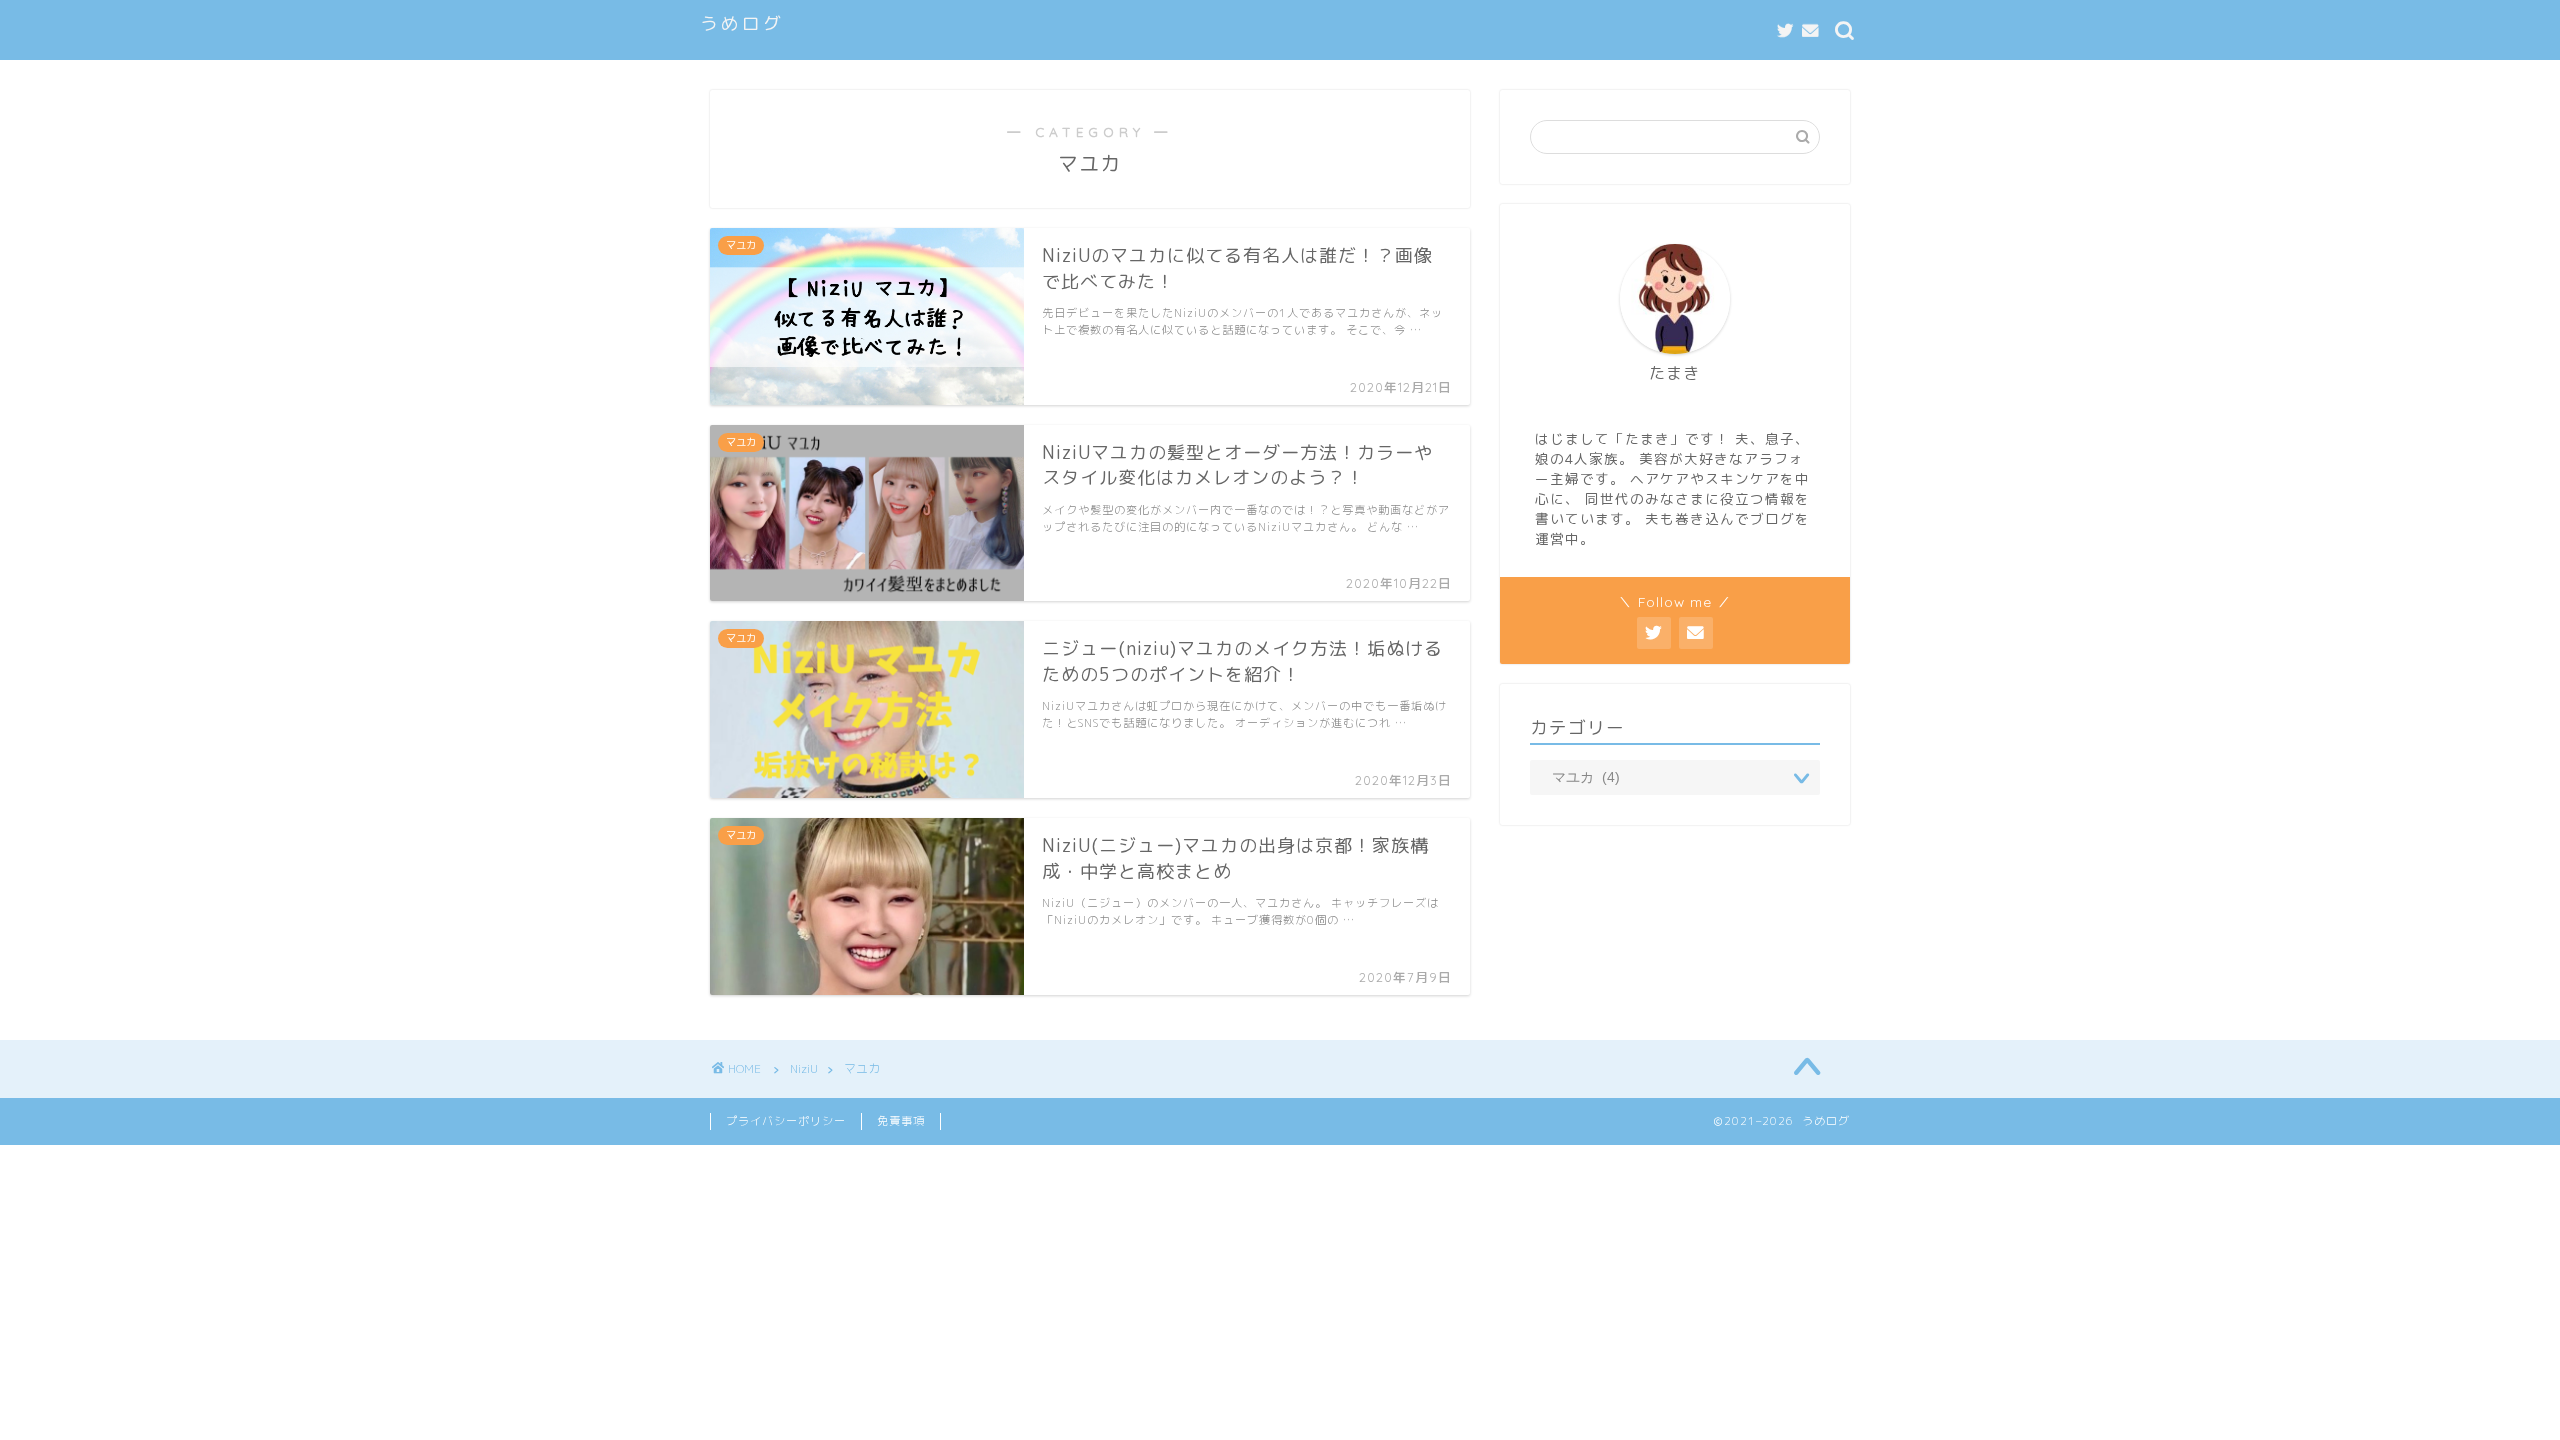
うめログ (742, 23)
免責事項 (901, 1121)
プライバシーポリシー (786, 1121)
